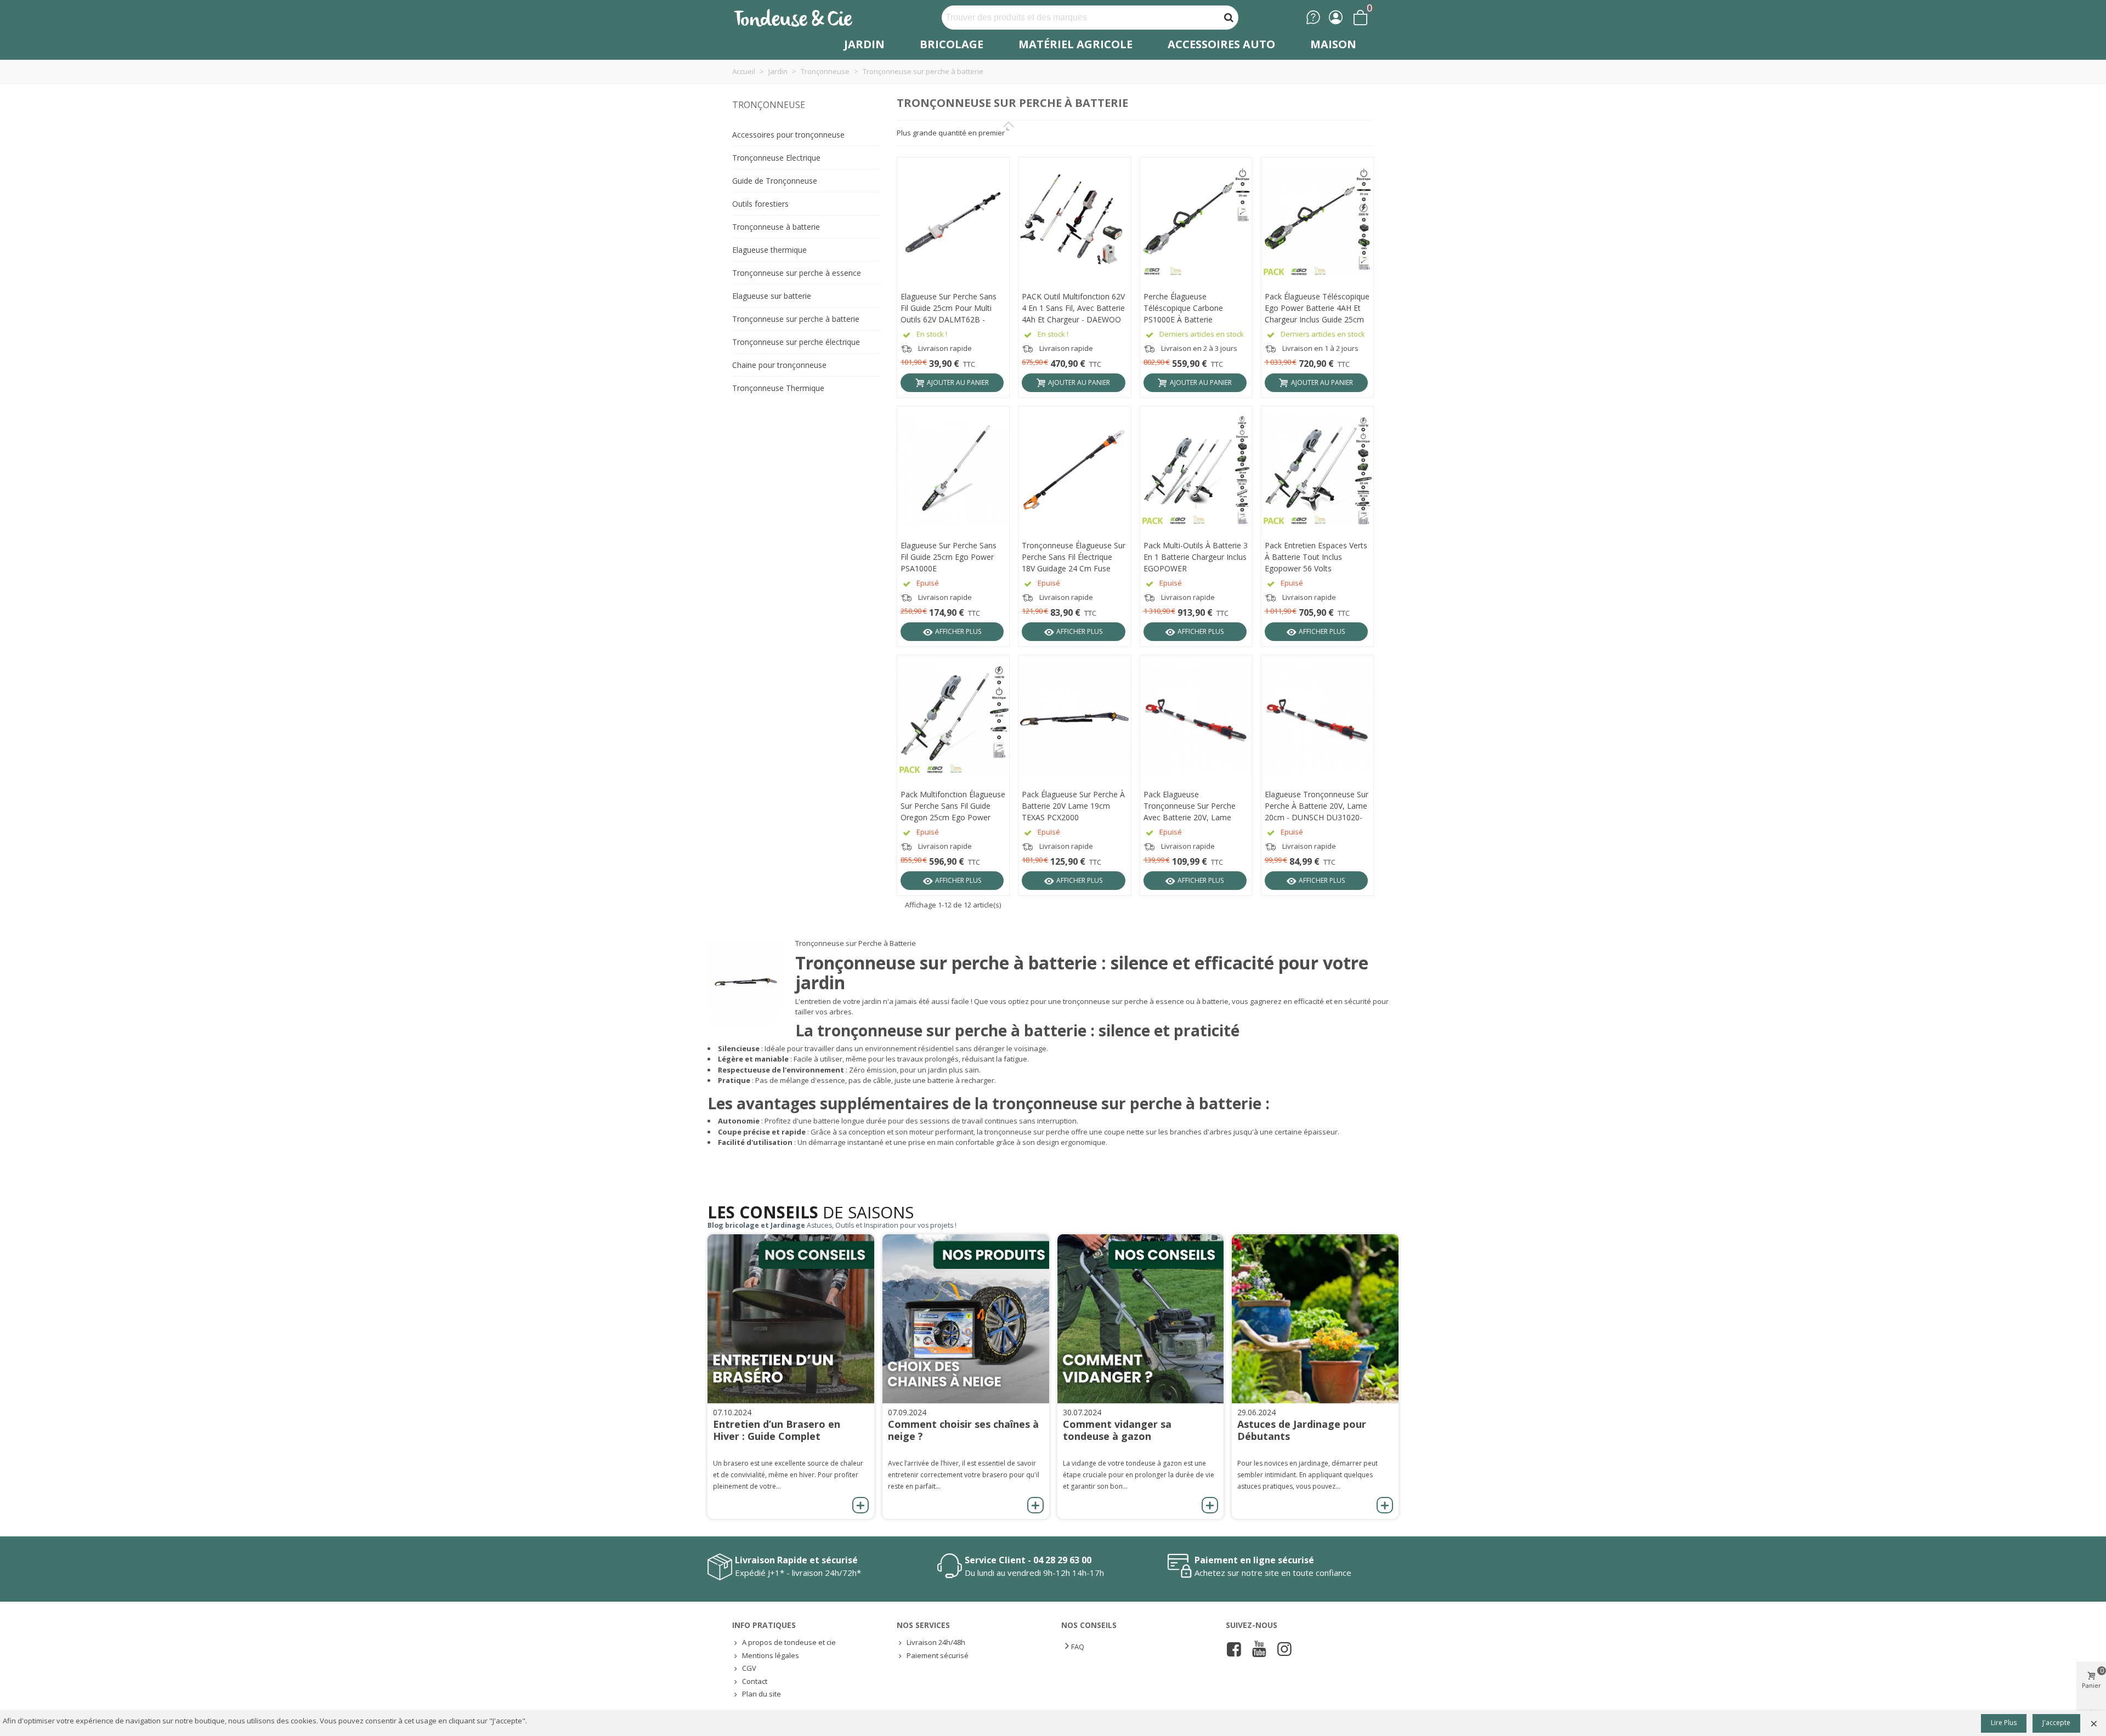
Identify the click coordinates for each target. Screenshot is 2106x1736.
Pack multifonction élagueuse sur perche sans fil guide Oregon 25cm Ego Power (953, 806)
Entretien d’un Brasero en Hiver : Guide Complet (777, 1430)
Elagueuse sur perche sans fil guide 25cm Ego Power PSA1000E (949, 557)
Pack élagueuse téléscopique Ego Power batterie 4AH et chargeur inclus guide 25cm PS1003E (1317, 308)
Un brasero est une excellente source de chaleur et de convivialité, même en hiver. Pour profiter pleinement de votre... (788, 1475)
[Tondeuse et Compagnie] (805, 17)
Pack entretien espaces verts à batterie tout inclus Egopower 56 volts (1316, 557)
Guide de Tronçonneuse (775, 181)
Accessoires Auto (1221, 44)
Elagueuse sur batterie (772, 296)
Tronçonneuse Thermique (778, 388)
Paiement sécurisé (938, 1655)
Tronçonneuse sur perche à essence (797, 273)
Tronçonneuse (769, 105)
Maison (1333, 44)
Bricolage (952, 44)
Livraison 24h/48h (936, 1642)
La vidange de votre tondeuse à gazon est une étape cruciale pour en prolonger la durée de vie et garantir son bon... (1139, 1475)
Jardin (864, 44)
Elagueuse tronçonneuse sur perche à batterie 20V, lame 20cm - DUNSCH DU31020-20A (1317, 806)
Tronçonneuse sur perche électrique (796, 342)
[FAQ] (1313, 17)
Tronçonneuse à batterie (776, 227)
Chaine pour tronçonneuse (779, 365)
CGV (749, 1668)
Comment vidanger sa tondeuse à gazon (1117, 1430)
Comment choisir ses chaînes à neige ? (963, 1430)
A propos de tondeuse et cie (789, 1642)
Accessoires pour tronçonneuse (788, 135)
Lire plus (2004, 1723)
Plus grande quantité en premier (951, 133)
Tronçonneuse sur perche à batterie (796, 319)
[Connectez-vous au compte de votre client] (1336, 17)
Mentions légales (771, 1655)
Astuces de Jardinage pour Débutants (1302, 1430)
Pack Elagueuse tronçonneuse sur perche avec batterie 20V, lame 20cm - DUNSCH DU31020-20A (1192, 806)
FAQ (1078, 1647)
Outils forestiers (760, 204)
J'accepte (2056, 1723)
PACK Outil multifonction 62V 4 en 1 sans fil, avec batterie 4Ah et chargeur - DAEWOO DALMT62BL (1073, 308)
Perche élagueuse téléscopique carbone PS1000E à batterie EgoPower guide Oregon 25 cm (1193, 308)
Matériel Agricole (1075, 44)
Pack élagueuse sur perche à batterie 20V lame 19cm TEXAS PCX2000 (1073, 806)
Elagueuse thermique (769, 250)
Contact (755, 1681)
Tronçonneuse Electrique (776, 158)
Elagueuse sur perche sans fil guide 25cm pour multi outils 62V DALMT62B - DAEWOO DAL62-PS (949, 308)
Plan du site (762, 1694)
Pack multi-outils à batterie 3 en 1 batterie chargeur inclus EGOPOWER (1196, 557)
